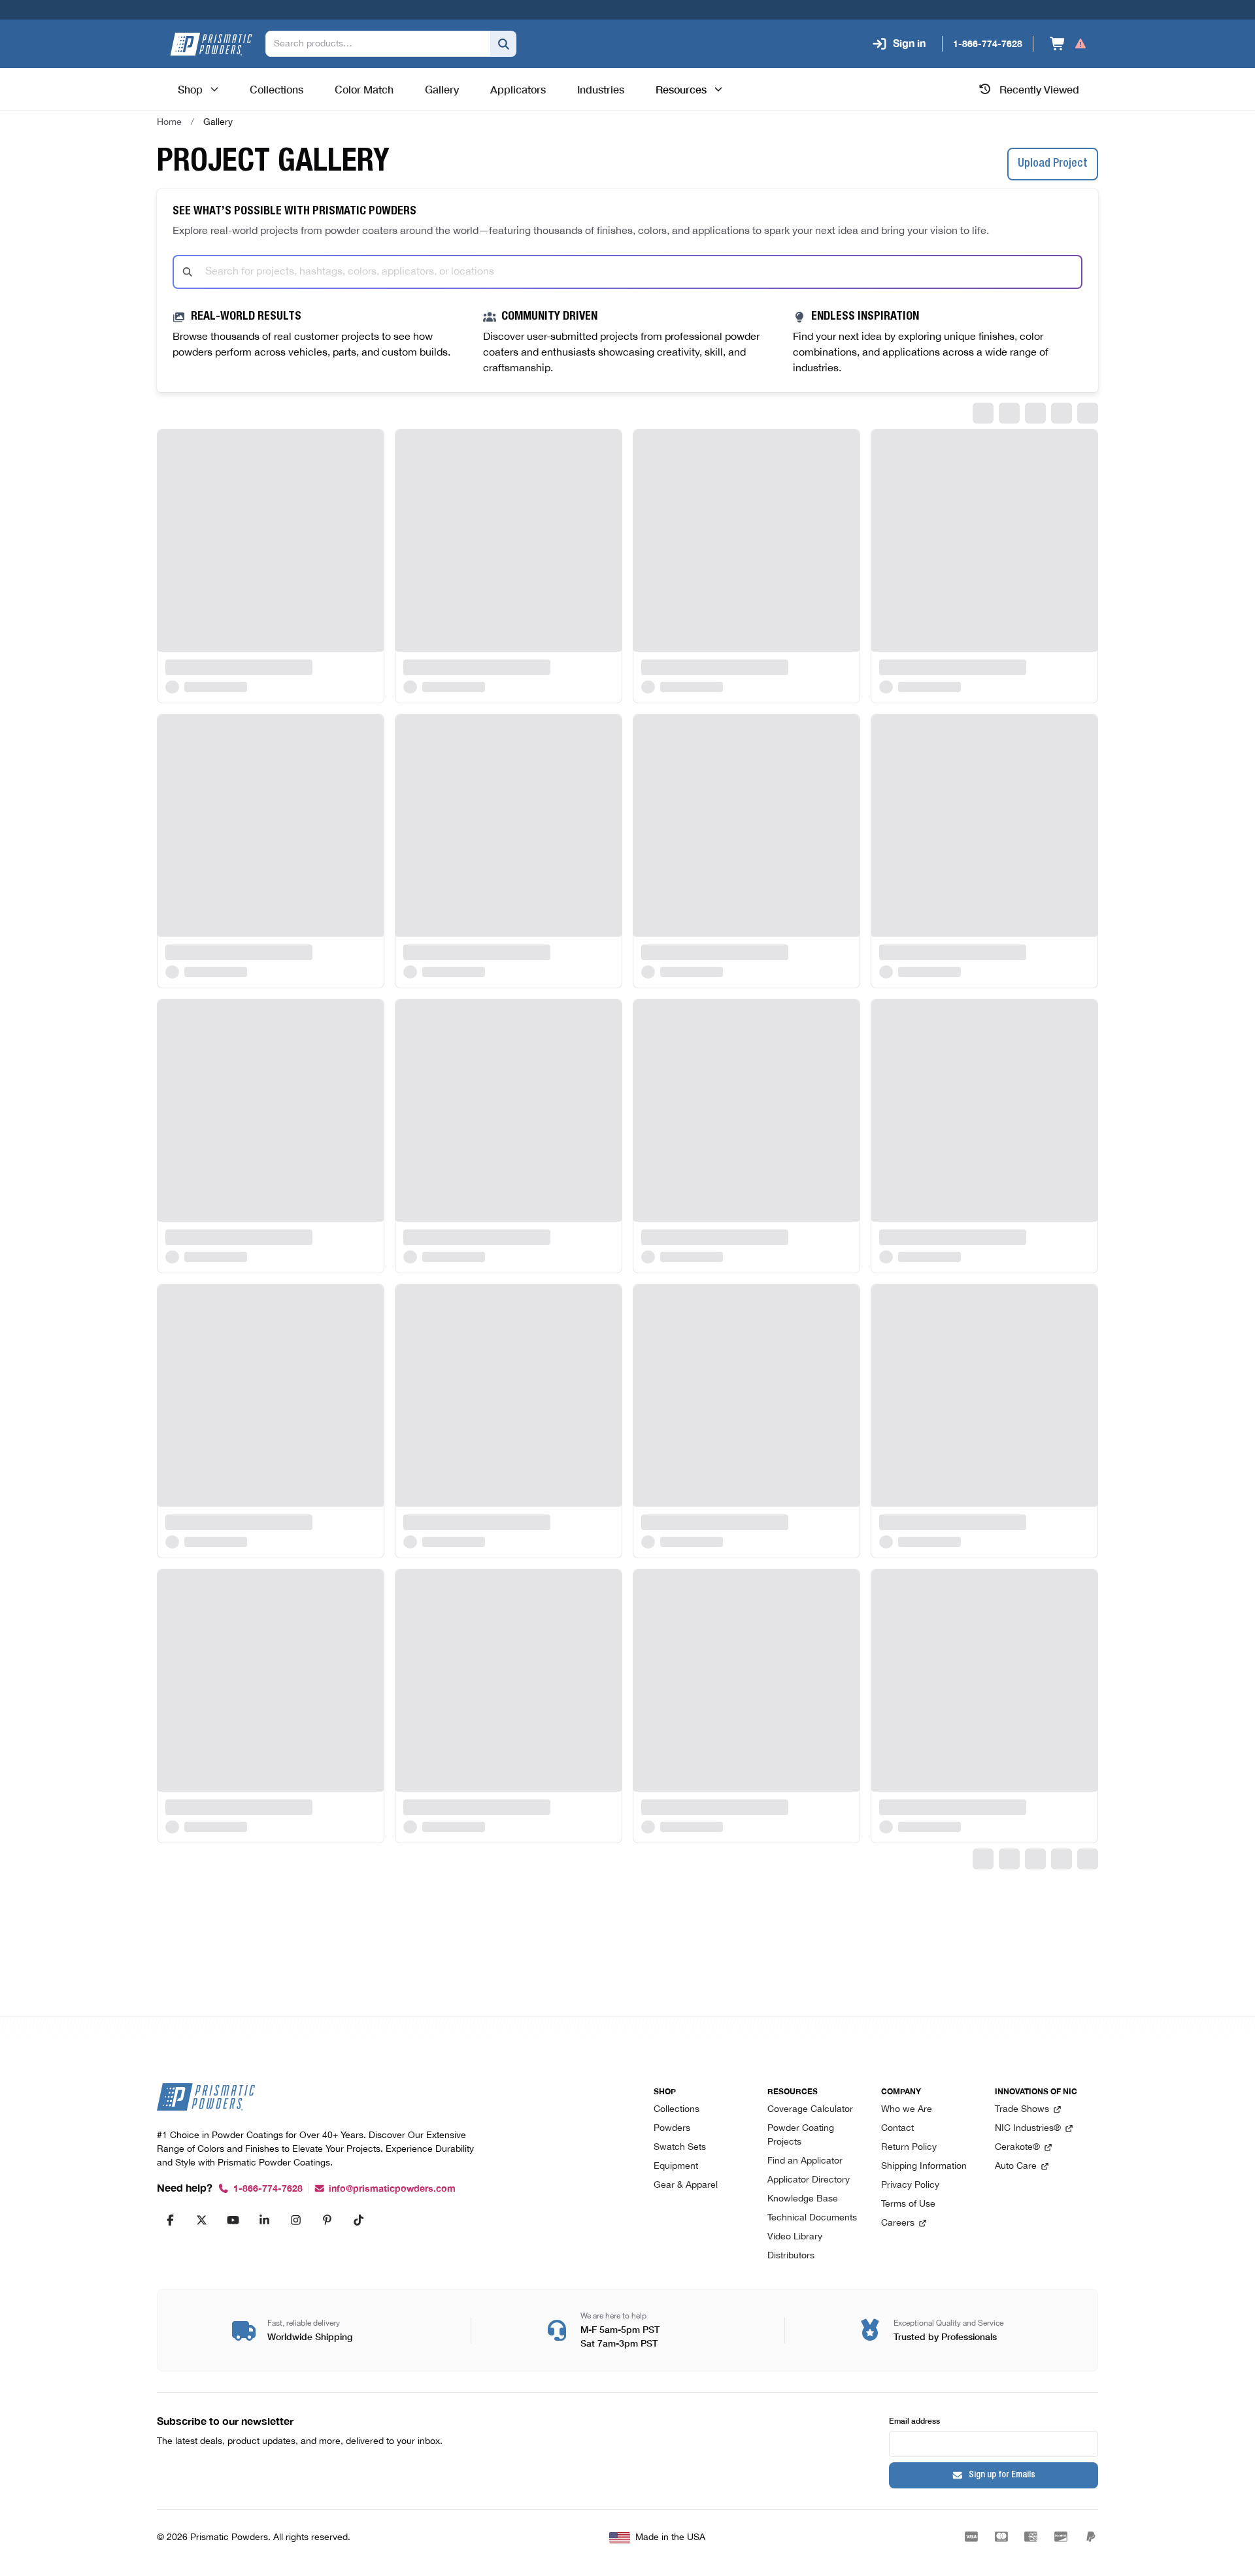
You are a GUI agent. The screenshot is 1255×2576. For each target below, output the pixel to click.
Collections (677, 2110)
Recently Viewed (1039, 89)
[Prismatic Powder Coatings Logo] (211, 44)
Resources (681, 89)
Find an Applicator (805, 2161)
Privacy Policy (910, 2185)
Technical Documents (812, 2218)
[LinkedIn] (264, 2220)
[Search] (503, 44)
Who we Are (907, 2110)
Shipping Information (924, 2166)
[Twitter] (201, 2220)
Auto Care (1016, 2166)
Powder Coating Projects (801, 2135)
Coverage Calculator (810, 2110)
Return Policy (909, 2148)
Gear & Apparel (686, 2185)
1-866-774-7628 (268, 2189)
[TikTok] (358, 2220)
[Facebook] (170, 2220)
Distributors (791, 2256)
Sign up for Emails (1002, 2475)
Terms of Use (908, 2204)
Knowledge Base (803, 2199)
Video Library (795, 2237)
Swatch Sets (680, 2148)
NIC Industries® (1028, 2129)
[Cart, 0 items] (1068, 44)
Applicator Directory (809, 2180)
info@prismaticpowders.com (392, 2189)
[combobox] (627, 272)
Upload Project (1053, 164)
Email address (914, 2420)
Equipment (676, 2166)
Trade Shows (1022, 2110)
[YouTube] (233, 2220)
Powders (672, 2129)
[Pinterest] (327, 2220)
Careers (898, 2223)
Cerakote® (1017, 2148)
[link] (218, 122)
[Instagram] (295, 2220)
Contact (897, 2129)
